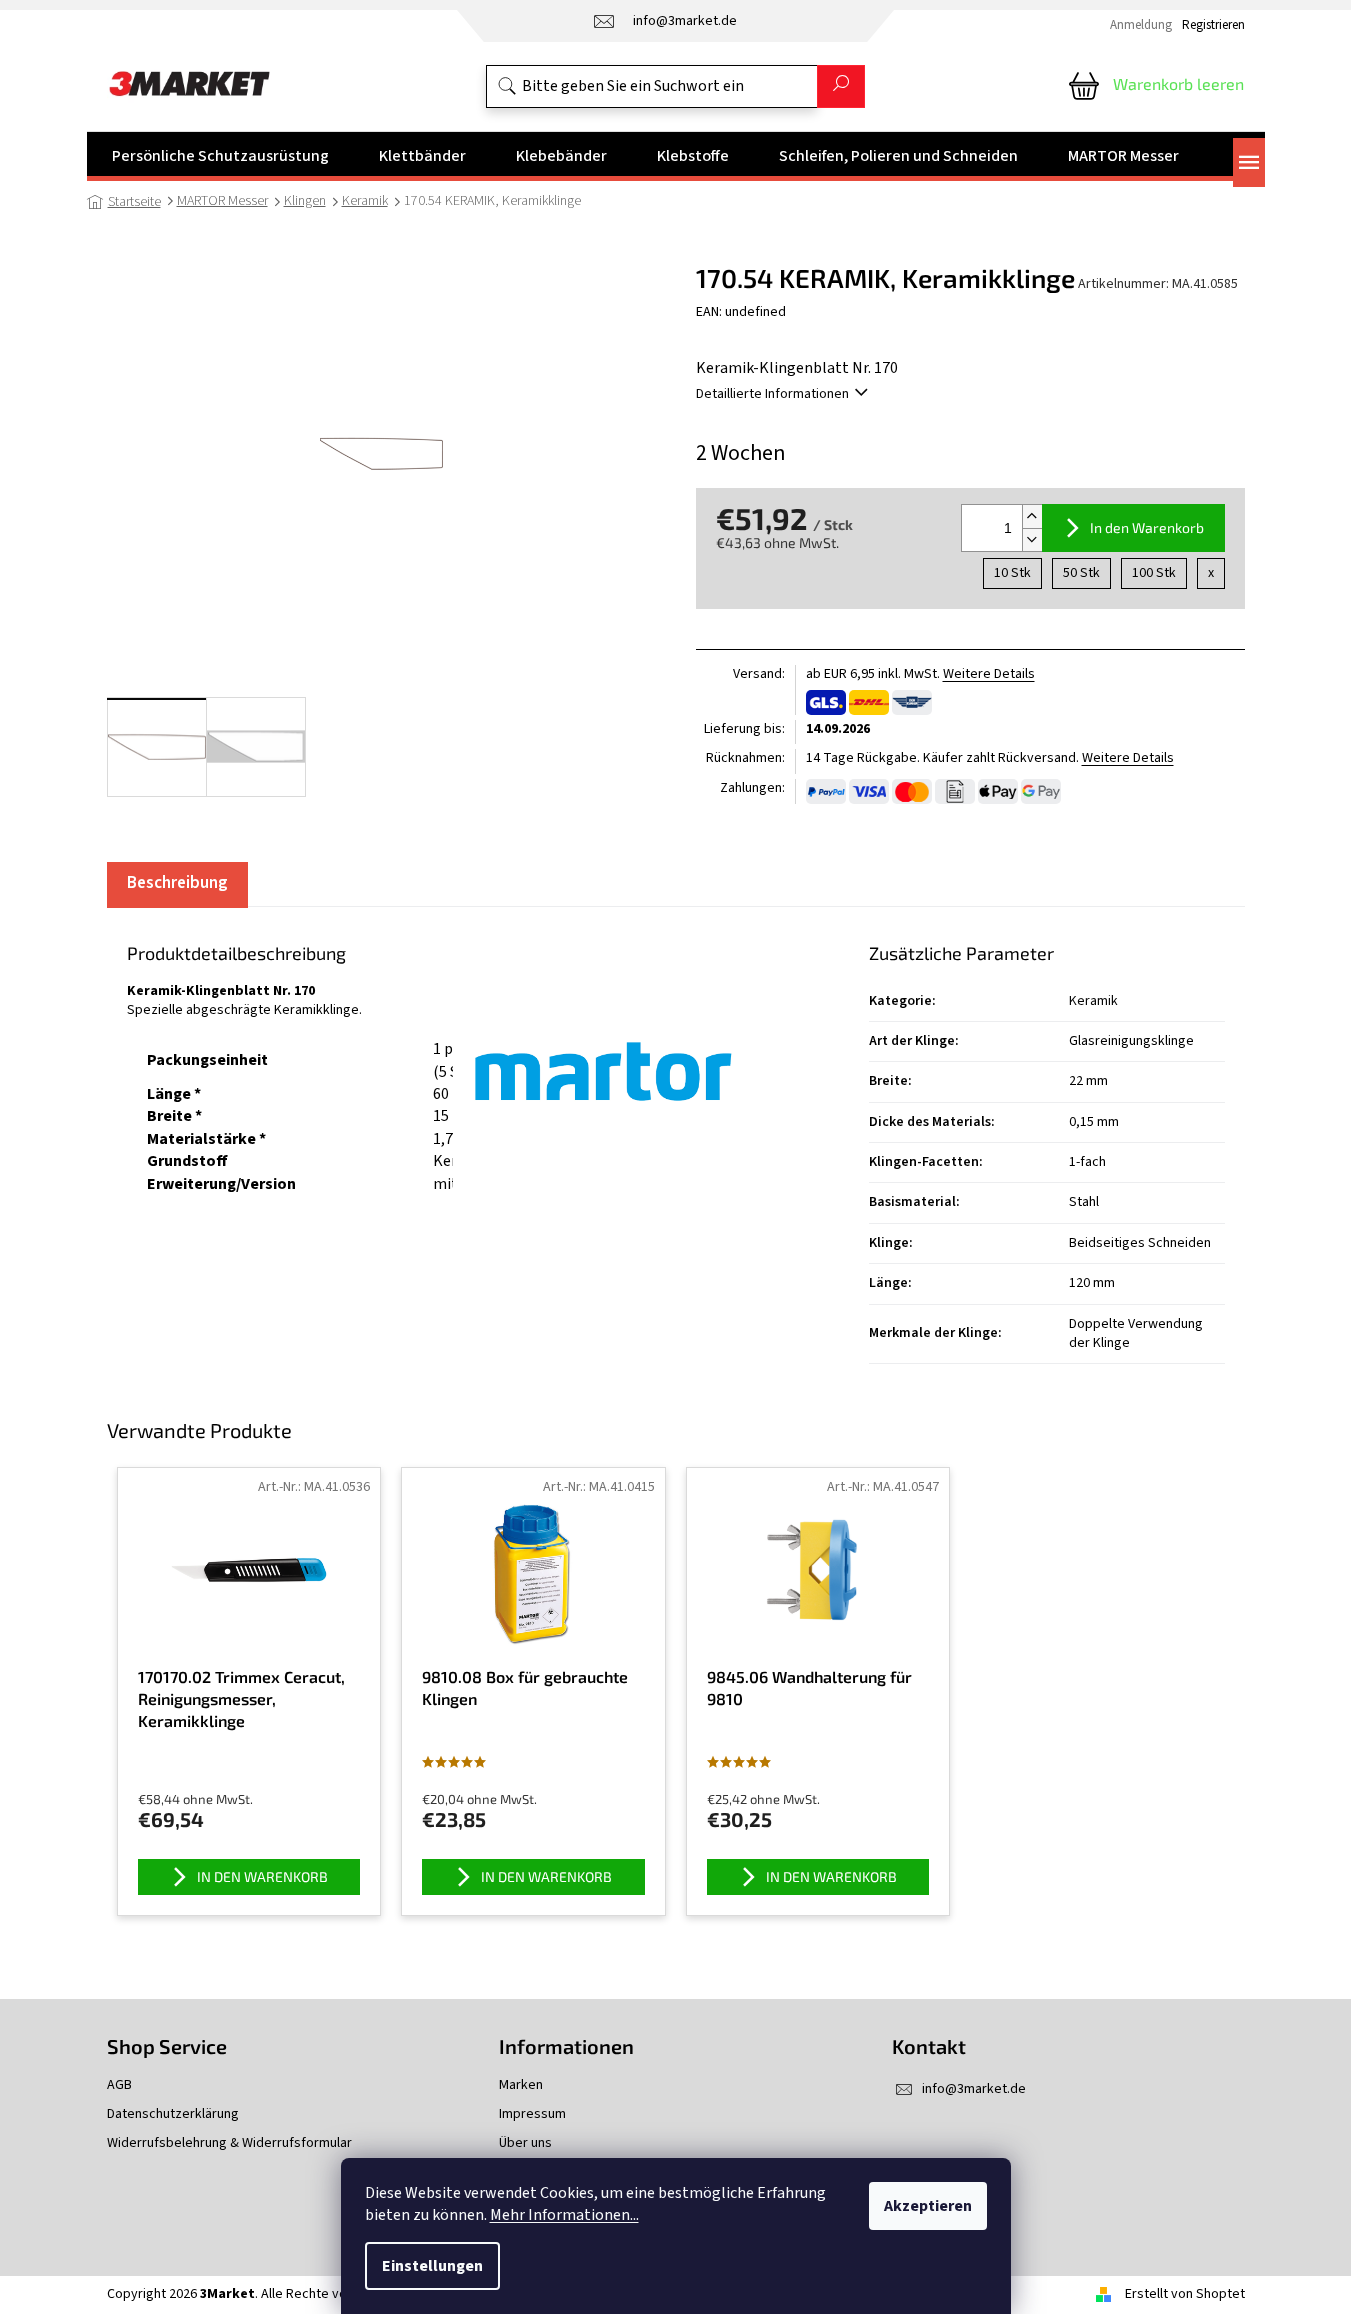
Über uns (525, 2143)
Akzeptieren (928, 2206)
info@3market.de (974, 2089)
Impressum (532, 2114)
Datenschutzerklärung (173, 2114)
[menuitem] (220, 156)
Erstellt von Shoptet (1185, 2294)
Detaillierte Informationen (772, 394)
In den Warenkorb (1147, 527)
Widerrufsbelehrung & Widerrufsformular (229, 2143)
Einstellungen (432, 2266)
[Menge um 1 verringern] (1032, 539)
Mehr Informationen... (564, 2215)
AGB (119, 2085)
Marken (521, 2085)
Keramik (1093, 1001)
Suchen (841, 86)
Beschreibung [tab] (177, 883)
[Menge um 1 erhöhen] (1032, 516)
